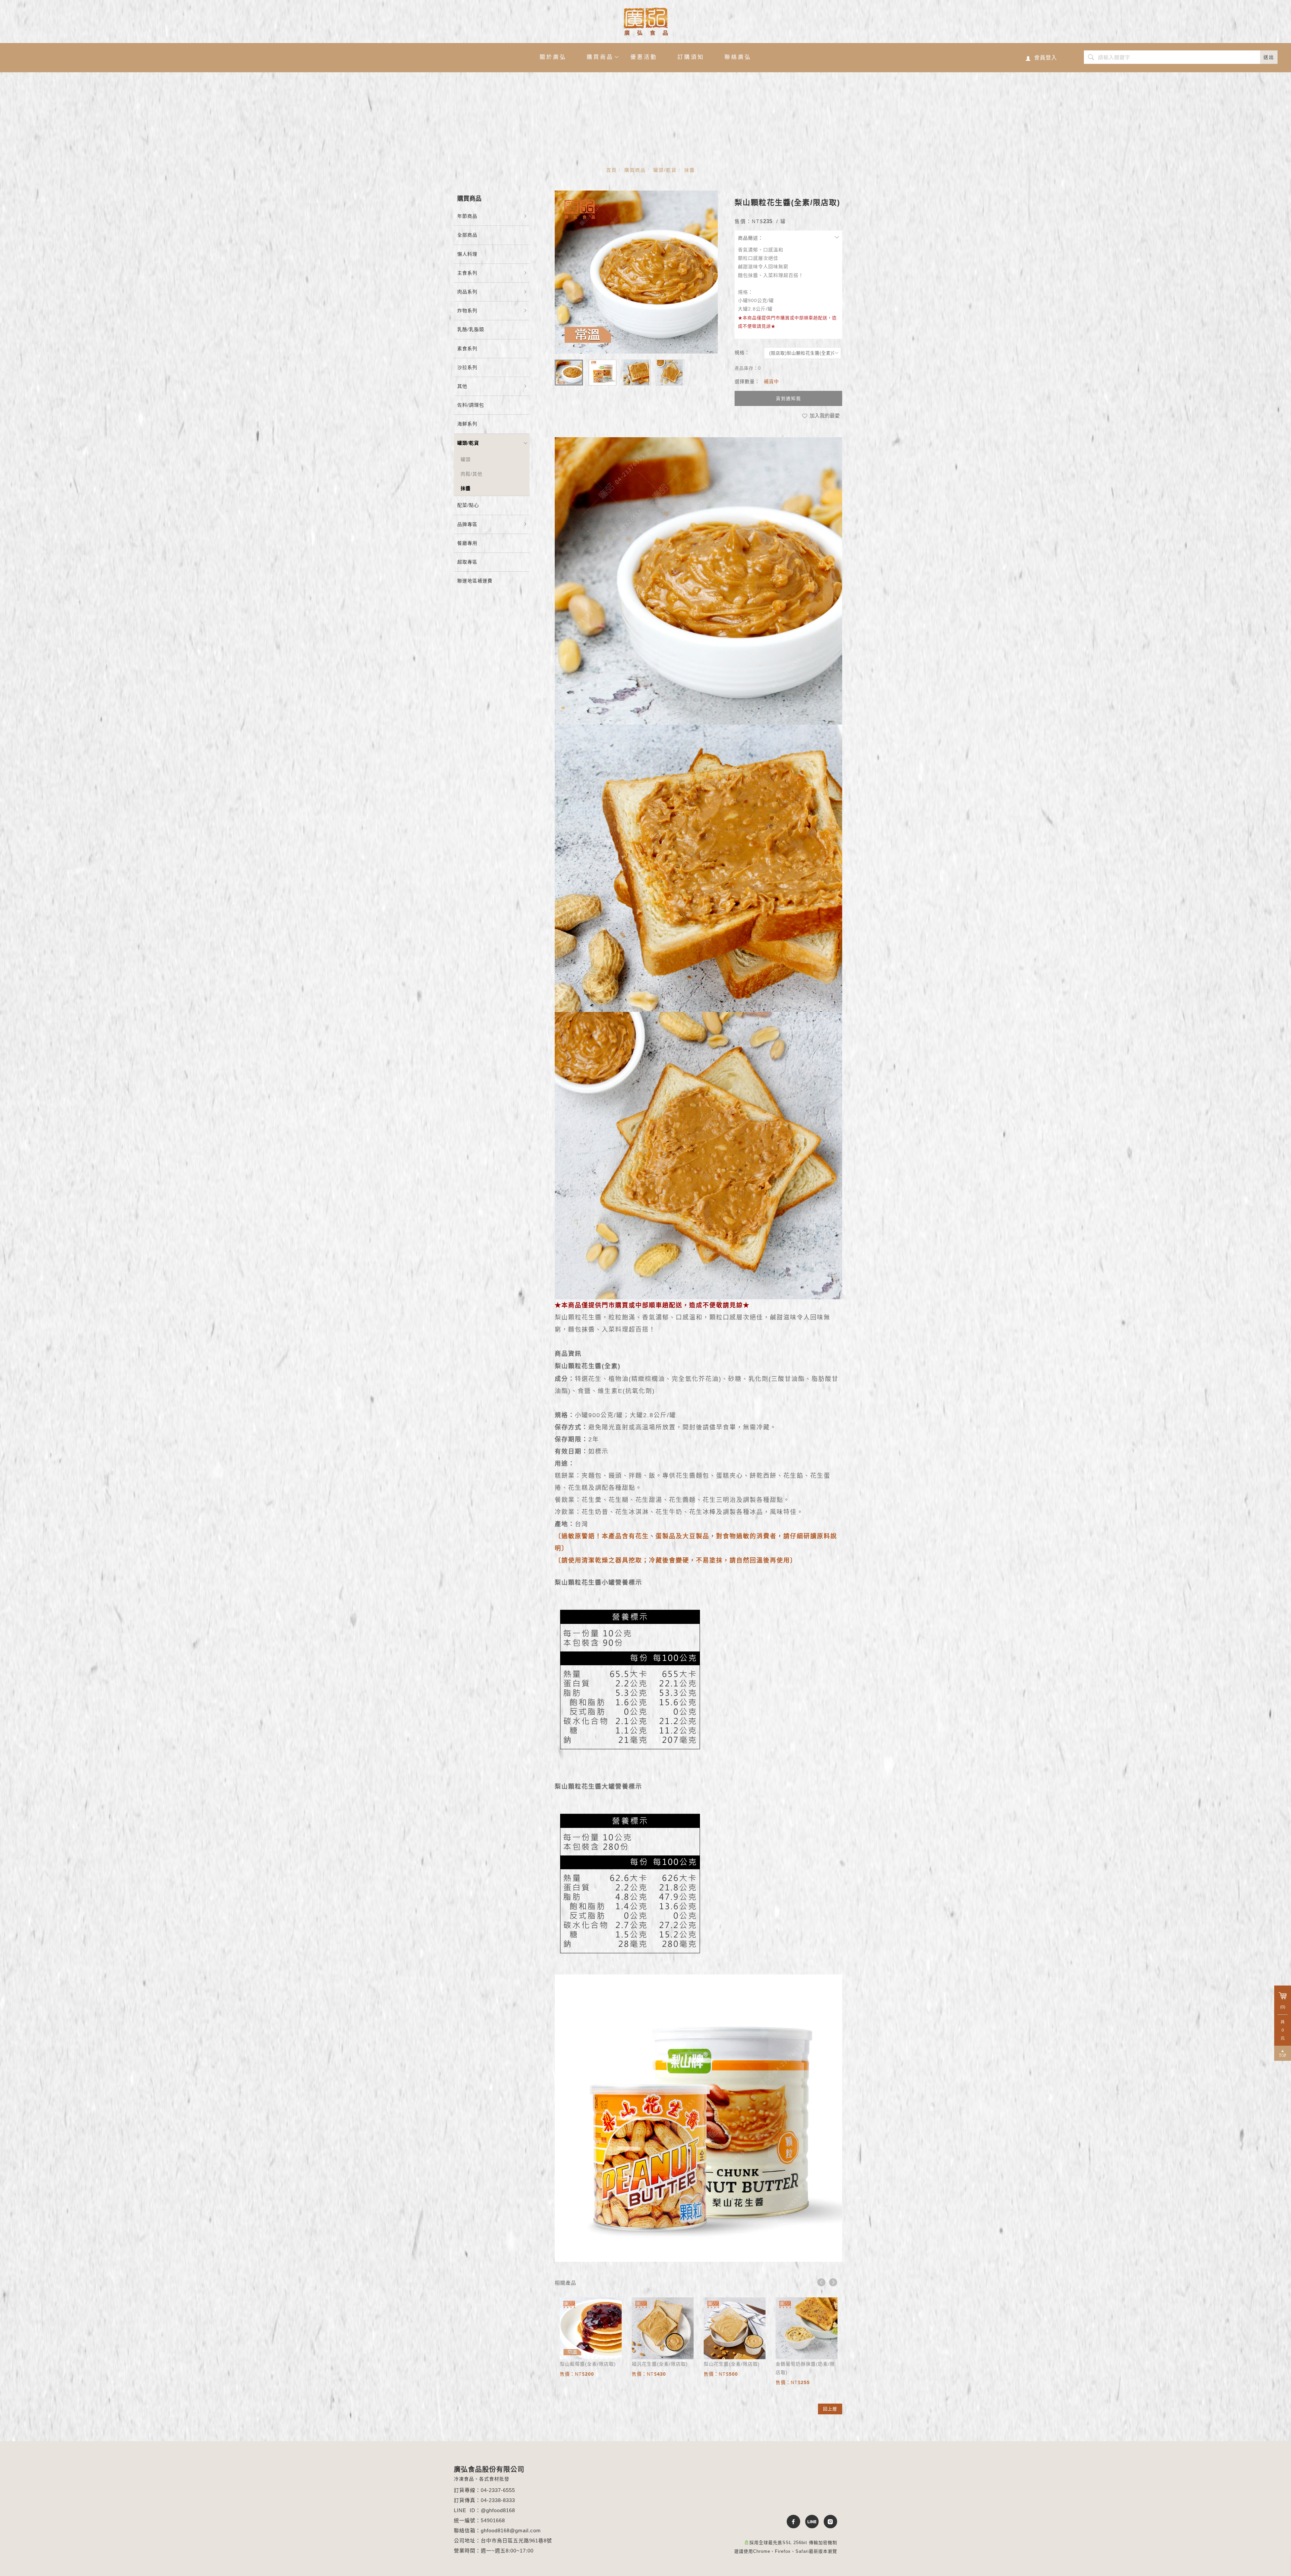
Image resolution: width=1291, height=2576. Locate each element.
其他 (462, 386)
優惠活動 (644, 57)
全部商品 (467, 235)
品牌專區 (467, 524)
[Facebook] (791, 2522)
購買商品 (600, 57)
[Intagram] (828, 2522)
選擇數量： (747, 381)
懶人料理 (467, 254)
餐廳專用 (467, 543)
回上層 (830, 2409)
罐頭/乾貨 (665, 170)
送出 (1269, 57)
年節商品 (467, 216)
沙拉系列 (467, 367)
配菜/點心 (468, 505)
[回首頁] (646, 22)
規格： (742, 353)
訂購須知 (691, 57)
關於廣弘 (553, 57)
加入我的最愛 (824, 416)
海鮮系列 (467, 424)
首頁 (612, 170)
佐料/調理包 (471, 405)
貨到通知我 (789, 398)
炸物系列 (467, 311)
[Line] (809, 2522)
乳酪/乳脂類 (471, 329)
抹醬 (690, 170)
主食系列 (467, 273)
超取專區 (467, 562)
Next (833, 2282)
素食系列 (467, 349)
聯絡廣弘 (738, 57)
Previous (821, 2282)
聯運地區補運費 (475, 581)
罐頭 (466, 459)
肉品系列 (467, 292)
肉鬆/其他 (472, 474)
